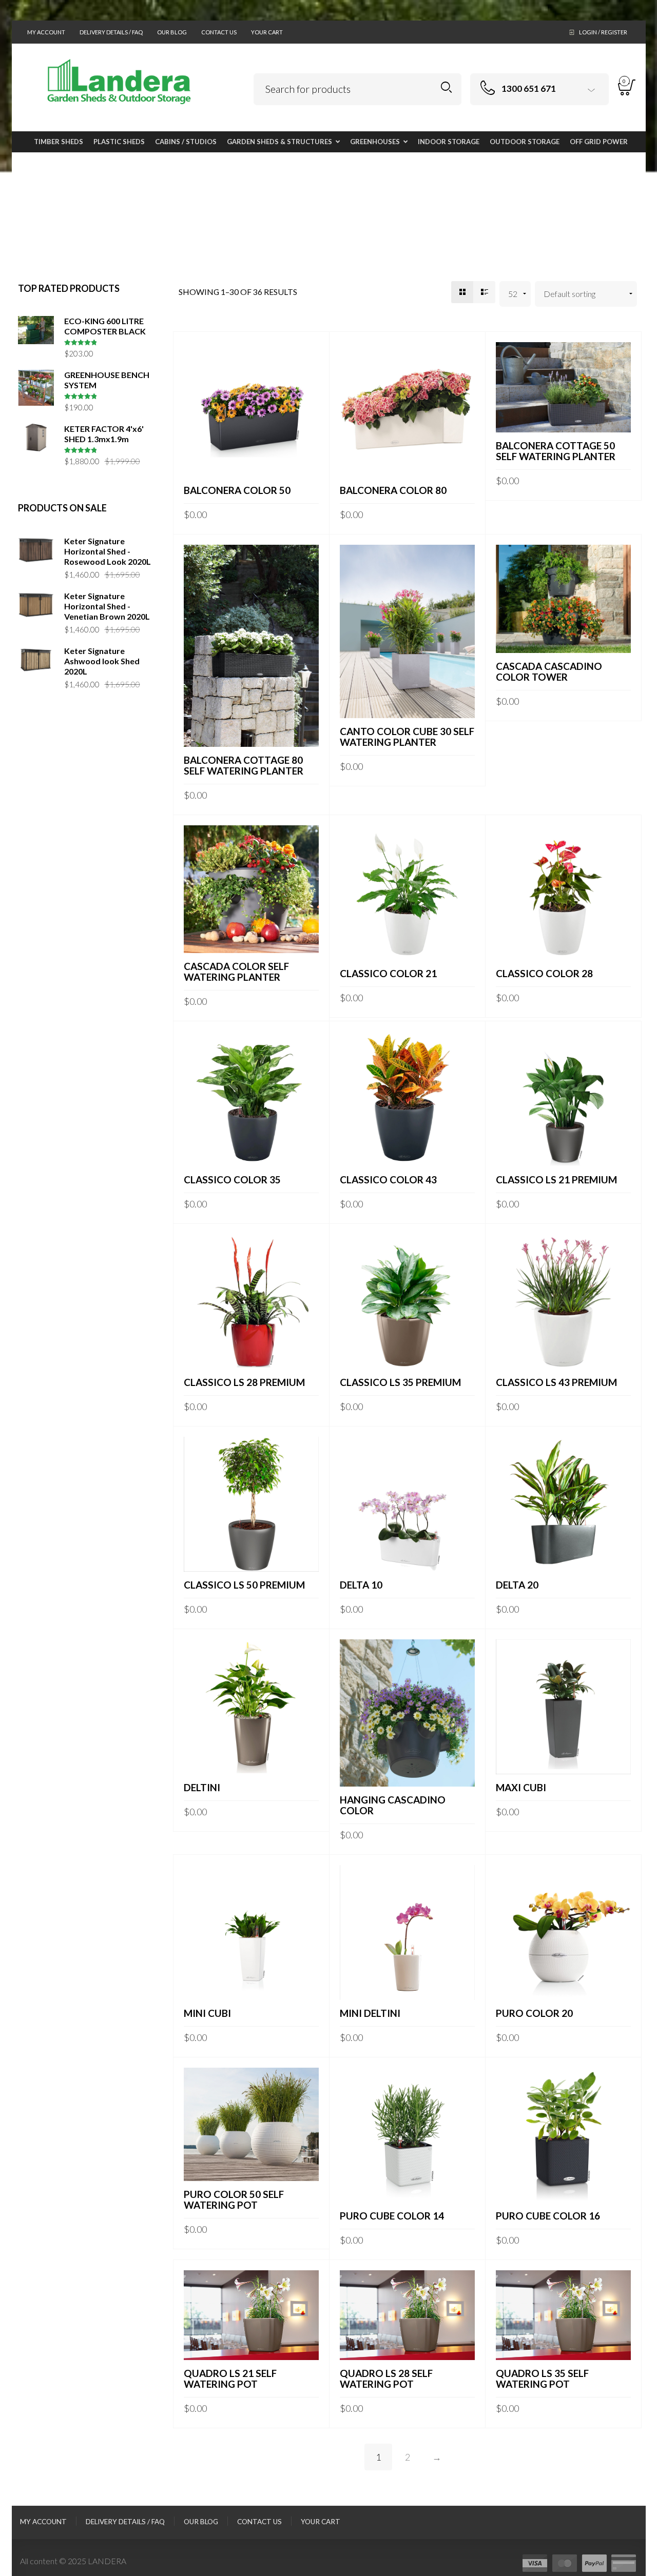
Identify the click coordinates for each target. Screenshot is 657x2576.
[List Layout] (484, 292)
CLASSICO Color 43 (388, 1180)
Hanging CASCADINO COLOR (393, 1805)
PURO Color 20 (534, 2013)
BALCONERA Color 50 (237, 490)
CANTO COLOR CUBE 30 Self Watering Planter (407, 737)
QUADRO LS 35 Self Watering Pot (542, 2379)
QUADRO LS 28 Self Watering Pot (386, 2379)
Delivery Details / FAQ (111, 32)
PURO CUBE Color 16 (548, 2216)
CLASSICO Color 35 (232, 1180)
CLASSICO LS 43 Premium (556, 1382)
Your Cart (267, 32)
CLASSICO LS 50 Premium (244, 1585)
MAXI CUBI (521, 1787)
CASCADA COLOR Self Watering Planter (236, 972)
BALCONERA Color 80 (393, 490)
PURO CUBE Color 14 (392, 2216)
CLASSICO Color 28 (544, 973)
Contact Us (219, 32)
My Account (46, 32)
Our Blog (172, 32)
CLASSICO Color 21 (388, 973)
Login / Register (603, 32)
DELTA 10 (361, 1585)
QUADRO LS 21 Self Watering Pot (230, 2379)
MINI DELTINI (370, 2013)
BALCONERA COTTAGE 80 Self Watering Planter (244, 765)
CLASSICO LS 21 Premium (556, 1180)
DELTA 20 (517, 1585)
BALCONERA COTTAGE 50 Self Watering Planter (556, 451)
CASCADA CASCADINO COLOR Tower (549, 671)
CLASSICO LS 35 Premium (400, 1382)
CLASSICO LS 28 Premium (244, 1382)
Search (446, 87)
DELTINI (202, 1787)
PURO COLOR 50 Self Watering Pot (234, 2199)
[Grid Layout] (462, 292)
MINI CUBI (207, 2013)
